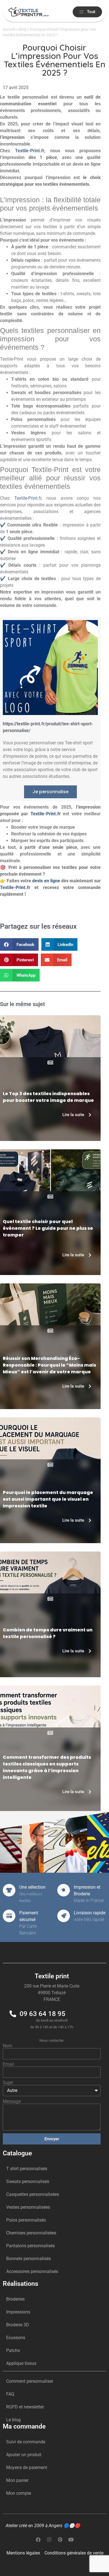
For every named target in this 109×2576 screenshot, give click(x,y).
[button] (19, 944)
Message (12, 2101)
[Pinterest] (60, 2539)
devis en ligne (46, 881)
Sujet (8, 2083)
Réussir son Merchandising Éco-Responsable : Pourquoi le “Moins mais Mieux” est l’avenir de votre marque (49, 1365)
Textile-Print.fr (30, 151)
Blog (23, 29)
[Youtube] (71, 2539)
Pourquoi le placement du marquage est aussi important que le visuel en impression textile (48, 1499)
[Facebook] (38, 2539)
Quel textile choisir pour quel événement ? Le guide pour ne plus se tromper (48, 1228)
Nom (8, 2046)
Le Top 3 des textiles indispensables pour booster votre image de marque (48, 1097)
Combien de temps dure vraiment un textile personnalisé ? (48, 1633)
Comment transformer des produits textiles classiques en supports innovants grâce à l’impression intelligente (47, 1767)
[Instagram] (49, 2539)
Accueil (9, 29)
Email (8, 2064)
